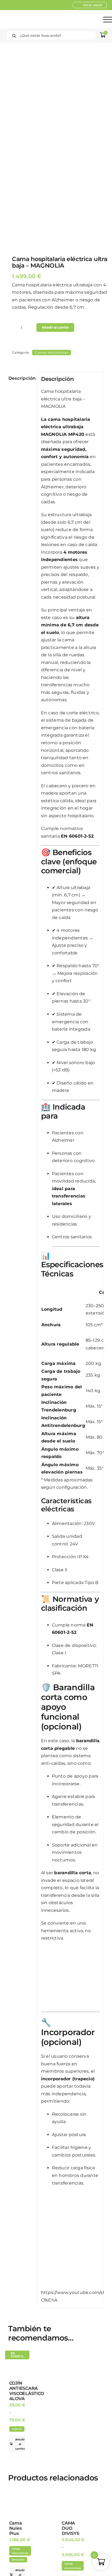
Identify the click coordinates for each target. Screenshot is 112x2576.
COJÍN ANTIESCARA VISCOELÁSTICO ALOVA (27, 2391)
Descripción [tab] (21, 378)
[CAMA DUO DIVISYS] (70, 2503)
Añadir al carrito (55, 327)
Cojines (17, 2429)
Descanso (18, 2560)
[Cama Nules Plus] (17, 2503)
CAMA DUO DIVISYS (70, 2528)
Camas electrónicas (51, 352)
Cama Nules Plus (16, 2528)
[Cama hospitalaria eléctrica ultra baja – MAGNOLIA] (56, 146)
